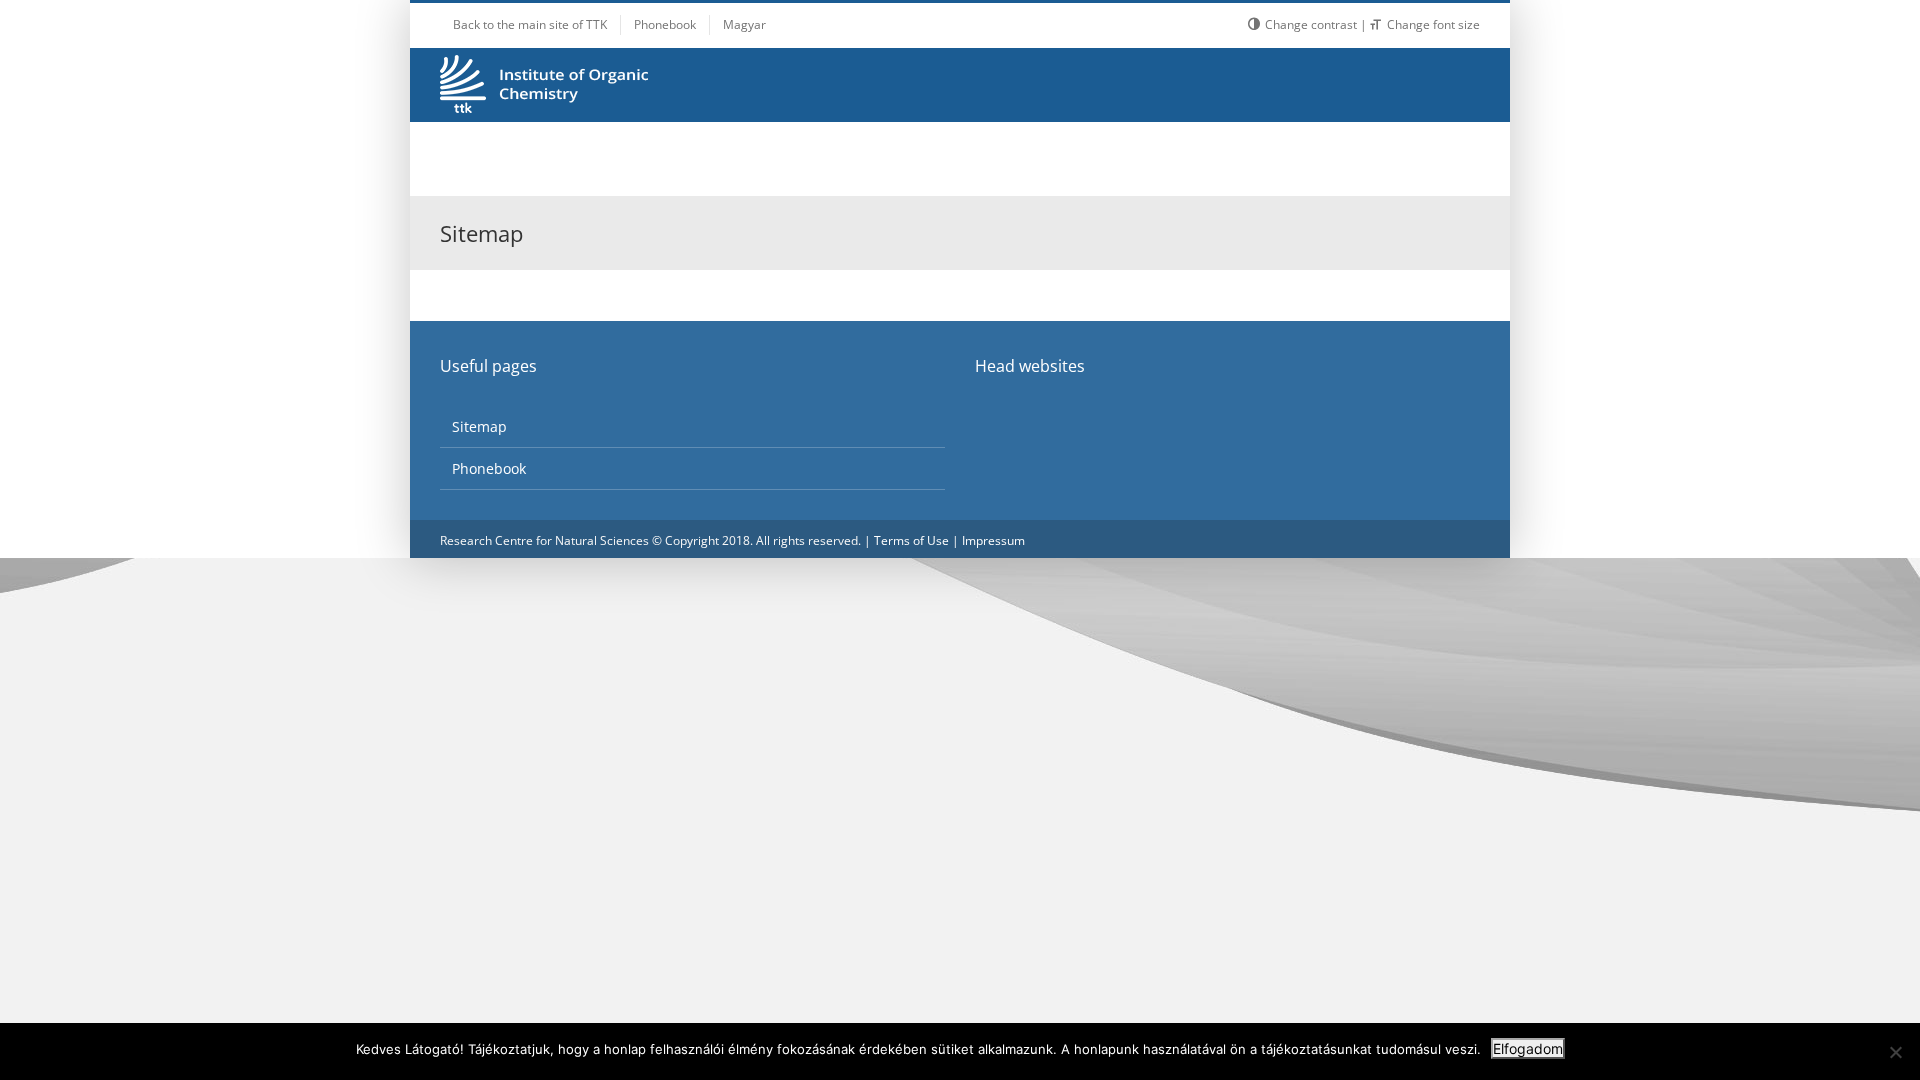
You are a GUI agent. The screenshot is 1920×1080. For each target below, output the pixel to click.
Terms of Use (911, 540)
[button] (1430, 159)
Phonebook (489, 468)
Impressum (993, 540)
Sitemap (479, 426)
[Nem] (1895, 1052)
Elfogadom (1528, 1048)
